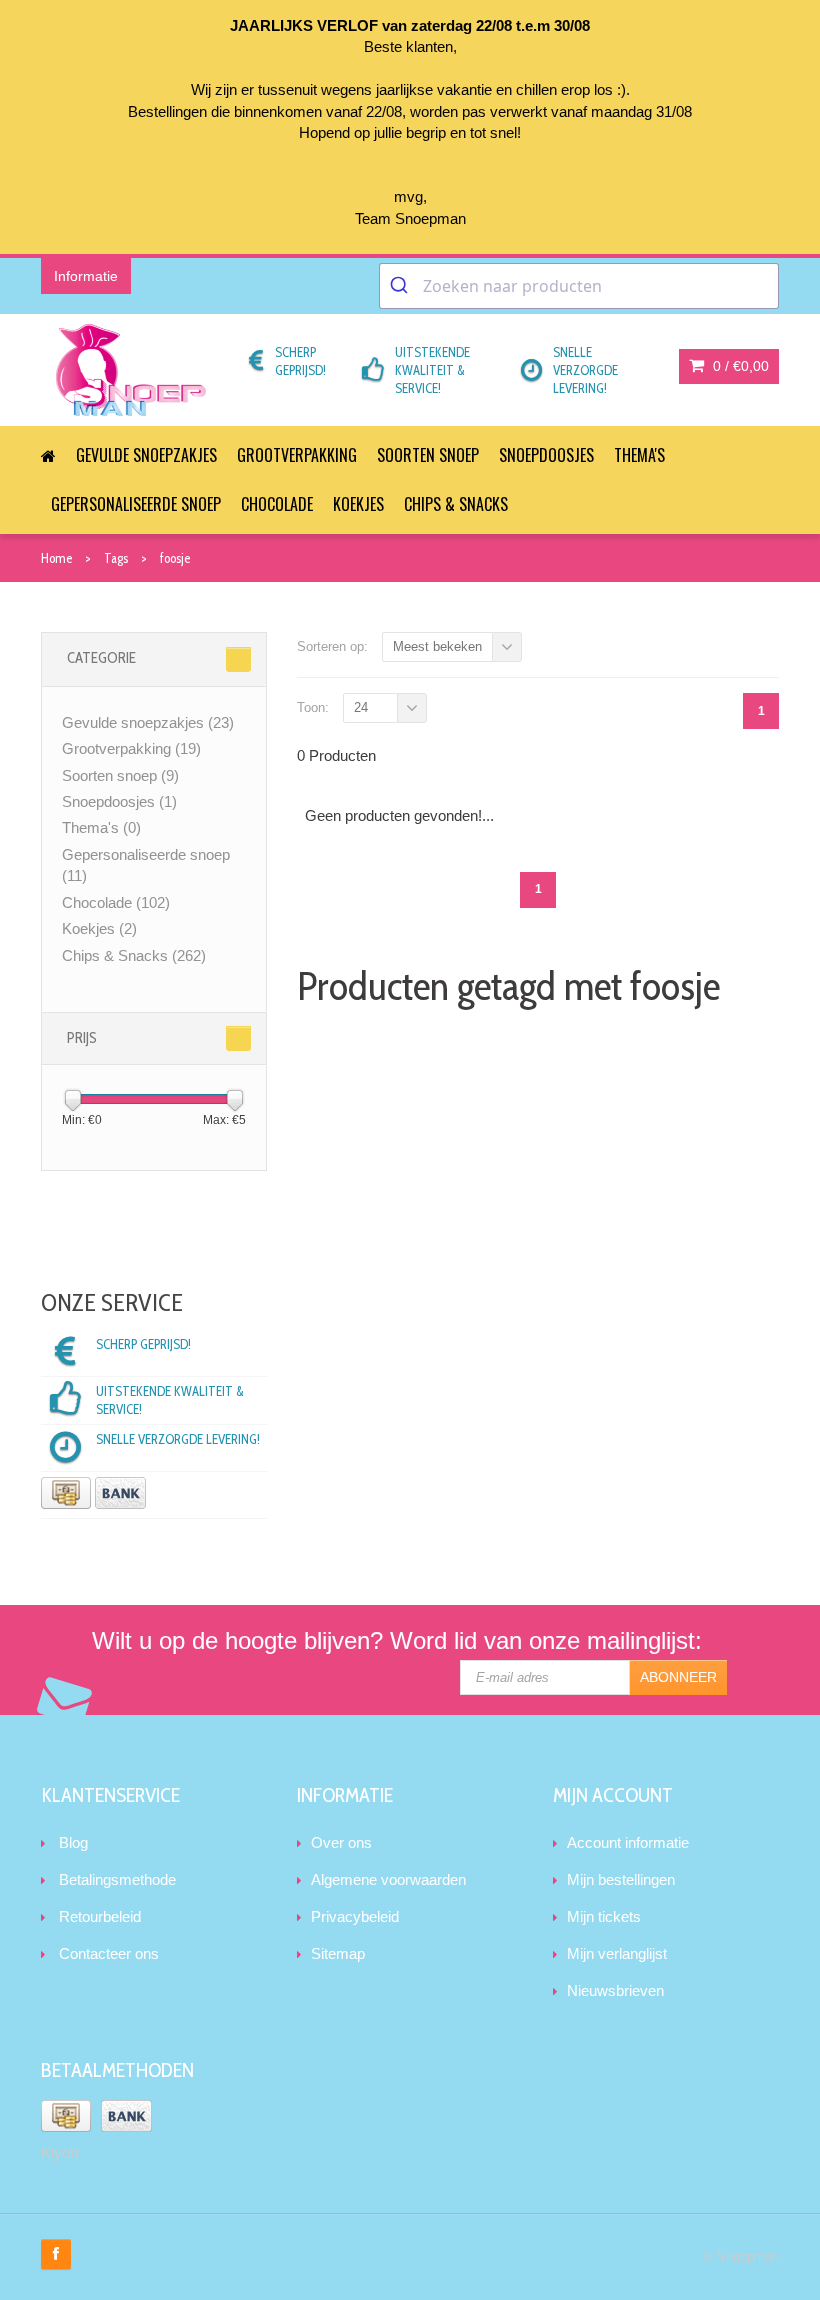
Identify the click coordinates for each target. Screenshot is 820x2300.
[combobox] (579, 286)
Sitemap (338, 1953)
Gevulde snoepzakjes (146, 455)
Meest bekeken (437, 646)
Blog (73, 1842)
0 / (739, 366)
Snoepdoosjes (546, 455)
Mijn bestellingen (621, 1879)
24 (361, 707)
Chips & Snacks (456, 504)
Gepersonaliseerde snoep (136, 504)
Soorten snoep (428, 455)
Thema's (639, 455)
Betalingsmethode (117, 1879)
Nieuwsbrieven (615, 1990)
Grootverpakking (297, 455)
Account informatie (628, 1842)
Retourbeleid (100, 1916)
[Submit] (401, 286)
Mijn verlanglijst (617, 1953)
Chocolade (277, 504)
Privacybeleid (355, 1916)
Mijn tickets (604, 1916)
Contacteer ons (109, 1953)
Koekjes (358, 504)
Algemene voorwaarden (388, 1879)
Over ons (341, 1842)
